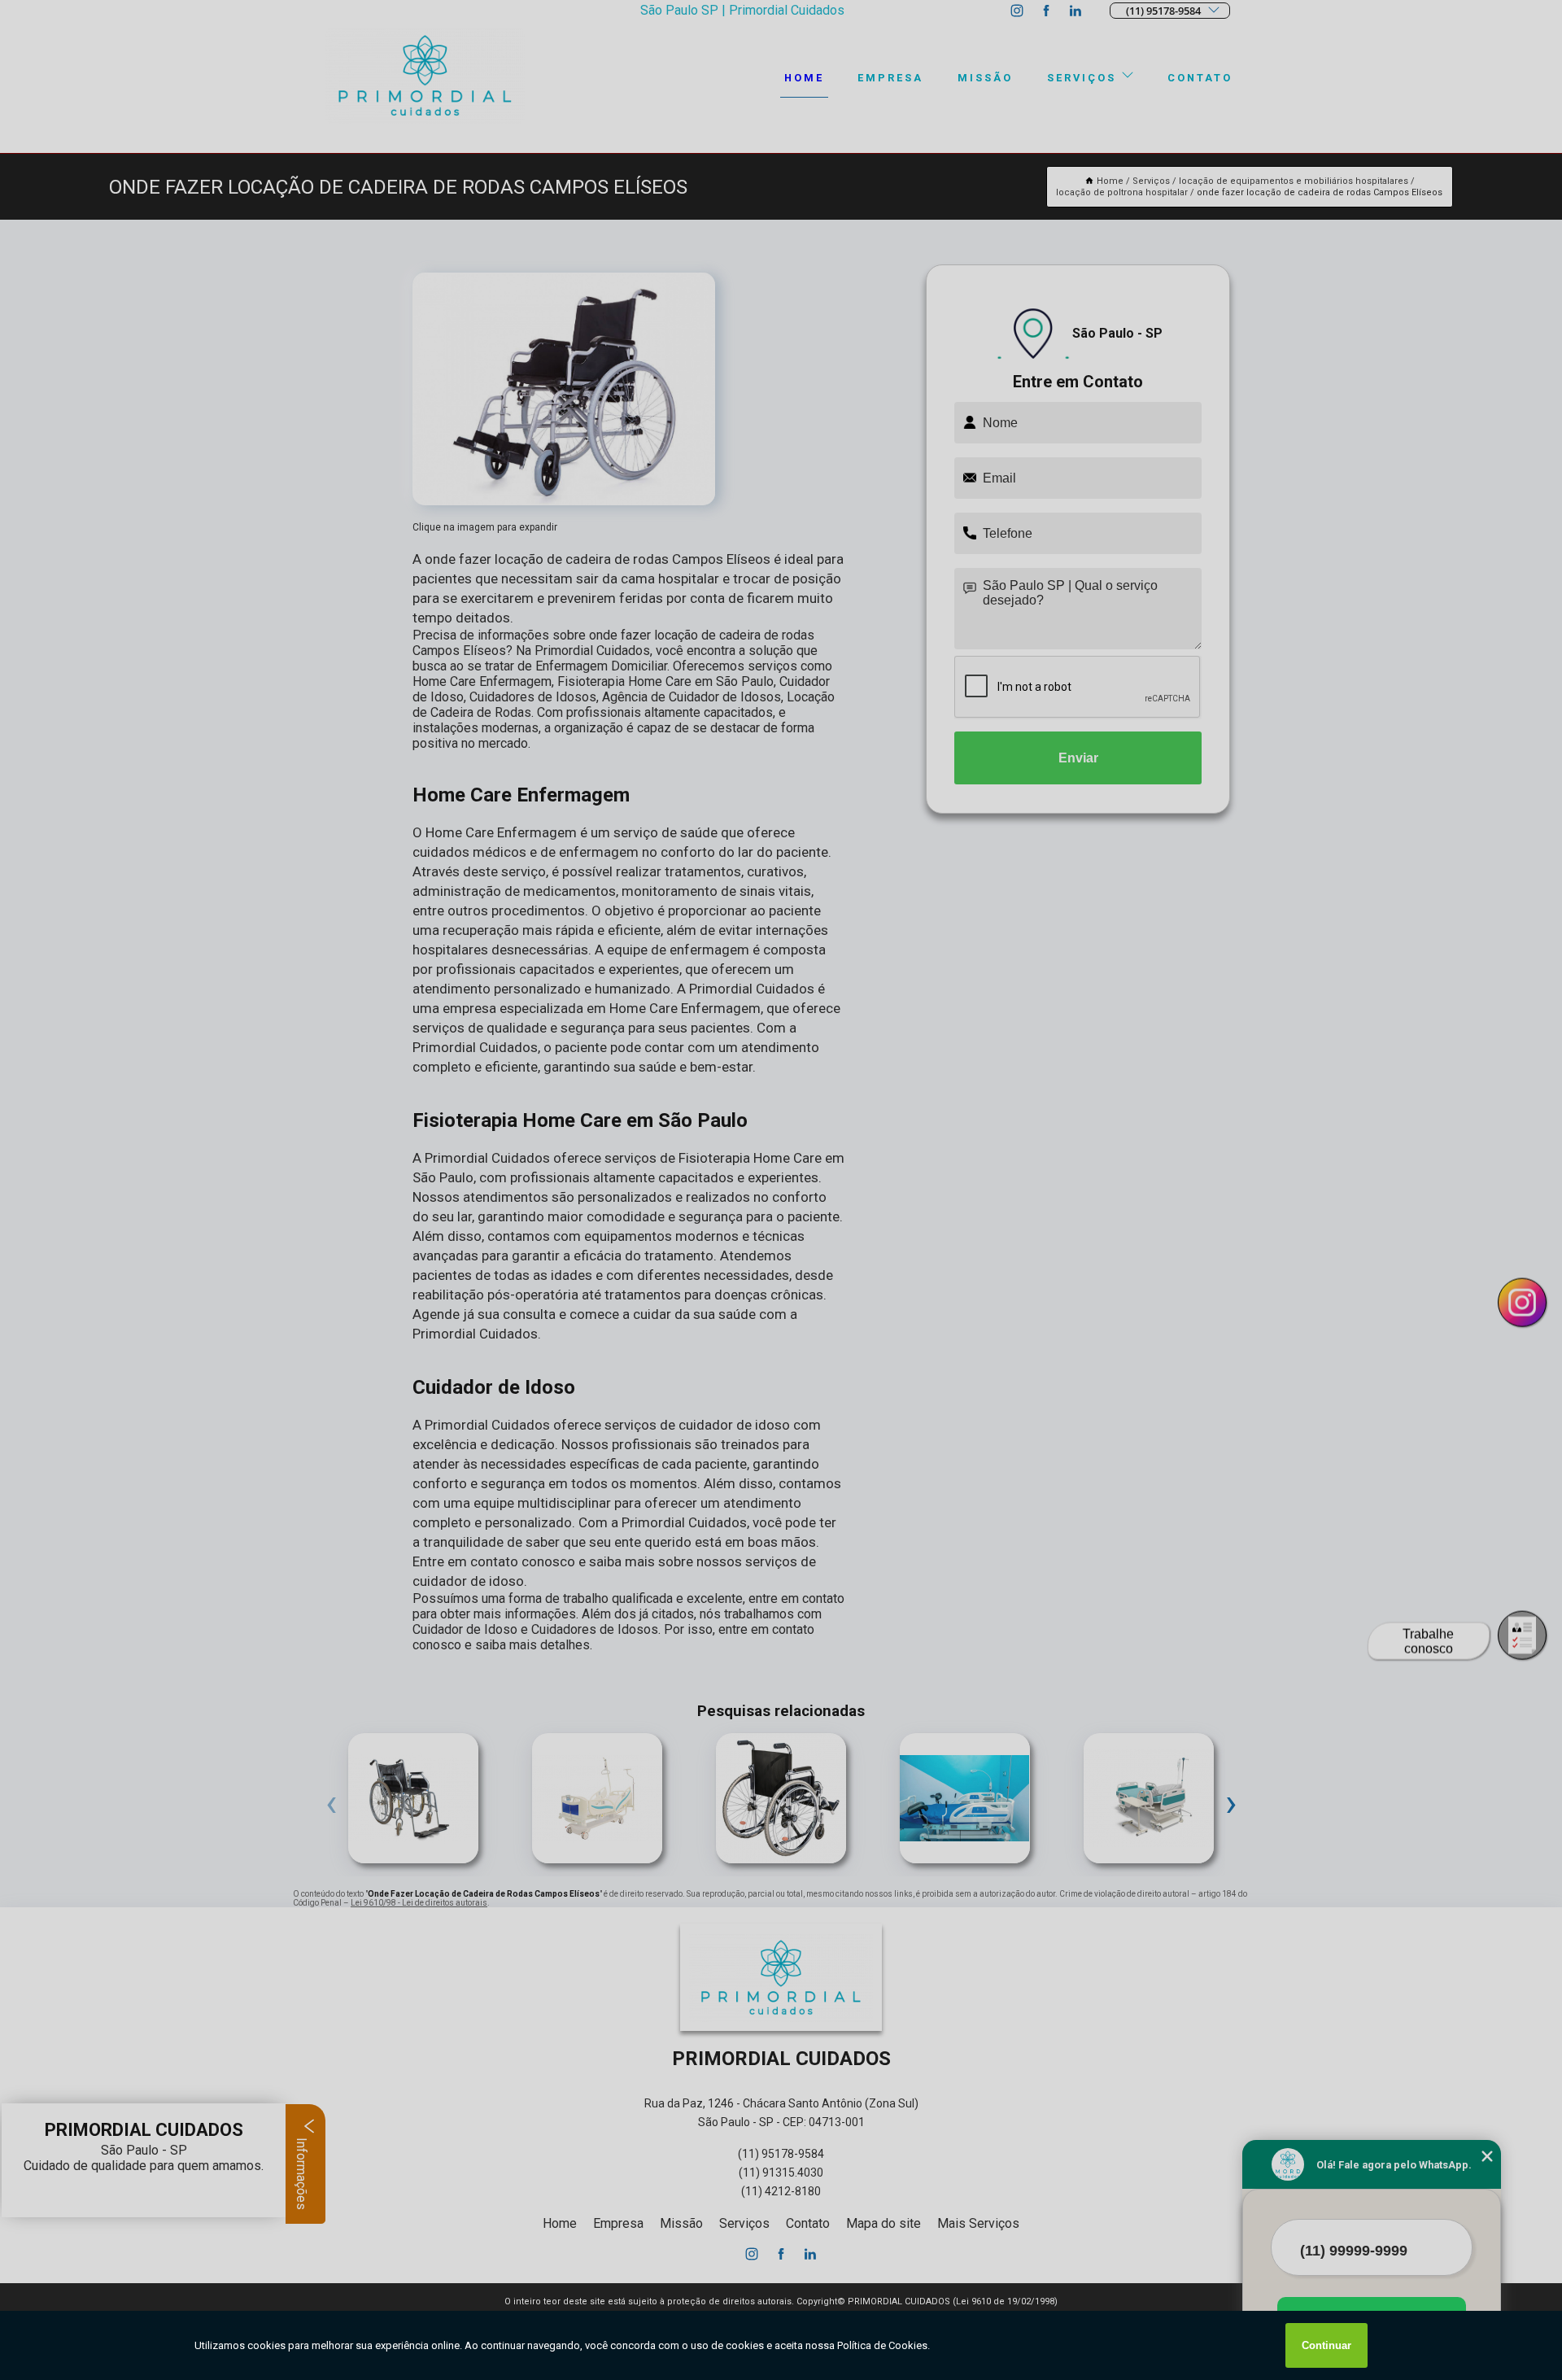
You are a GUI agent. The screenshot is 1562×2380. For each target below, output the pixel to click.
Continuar (1326, 2345)
